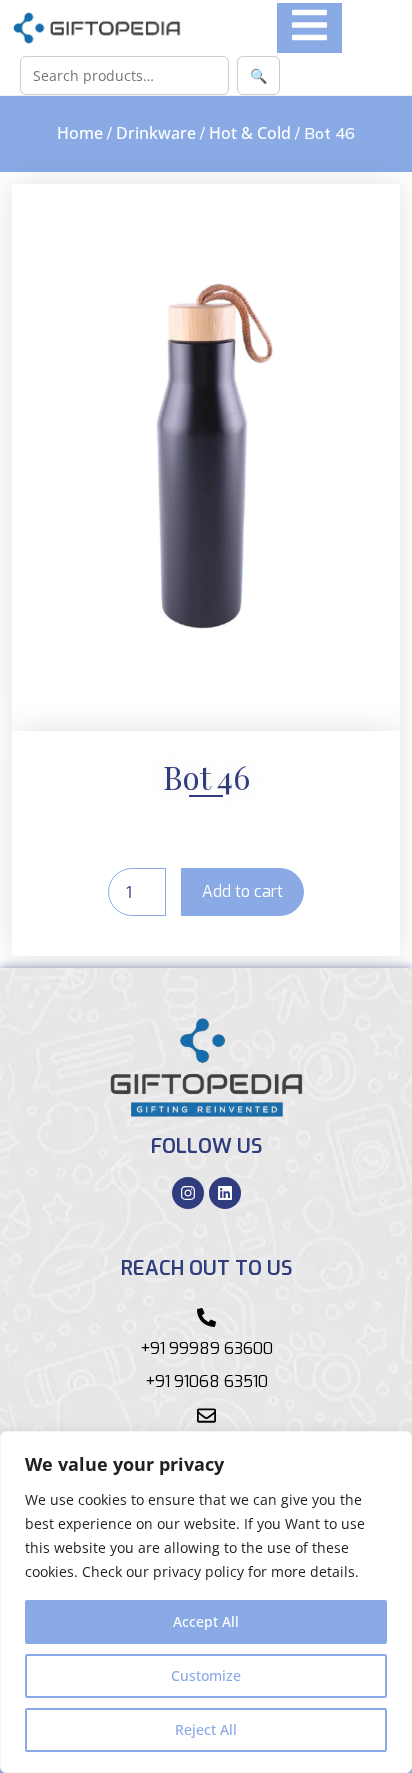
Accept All (206, 1621)
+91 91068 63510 (206, 1381)
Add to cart (242, 891)
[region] (206, 1602)
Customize (206, 1675)
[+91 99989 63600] (206, 1317)
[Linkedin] (225, 1193)
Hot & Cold (250, 133)
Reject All (206, 1729)
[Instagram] (188, 1193)
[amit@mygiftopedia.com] (206, 1415)
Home (80, 133)
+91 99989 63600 (206, 1348)
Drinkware (156, 133)
